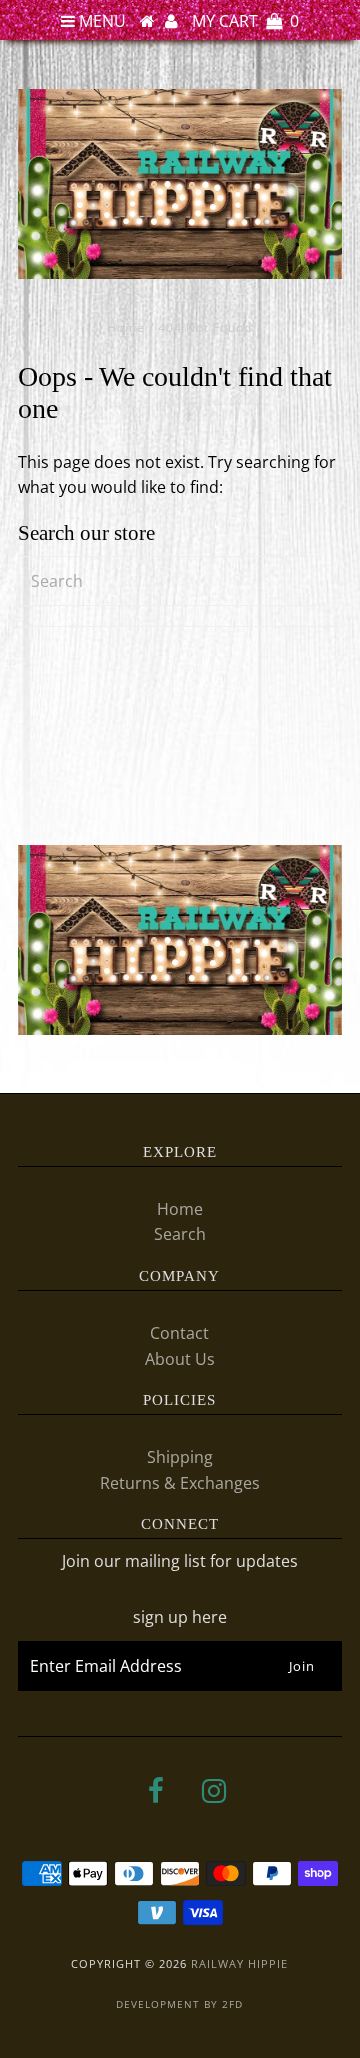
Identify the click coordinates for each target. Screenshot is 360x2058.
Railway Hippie (239, 1963)
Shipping (180, 1457)
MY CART (245, 21)
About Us (180, 1359)
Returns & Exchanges (180, 1483)
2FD (232, 2004)
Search (180, 1234)
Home (126, 327)
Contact (179, 1333)
